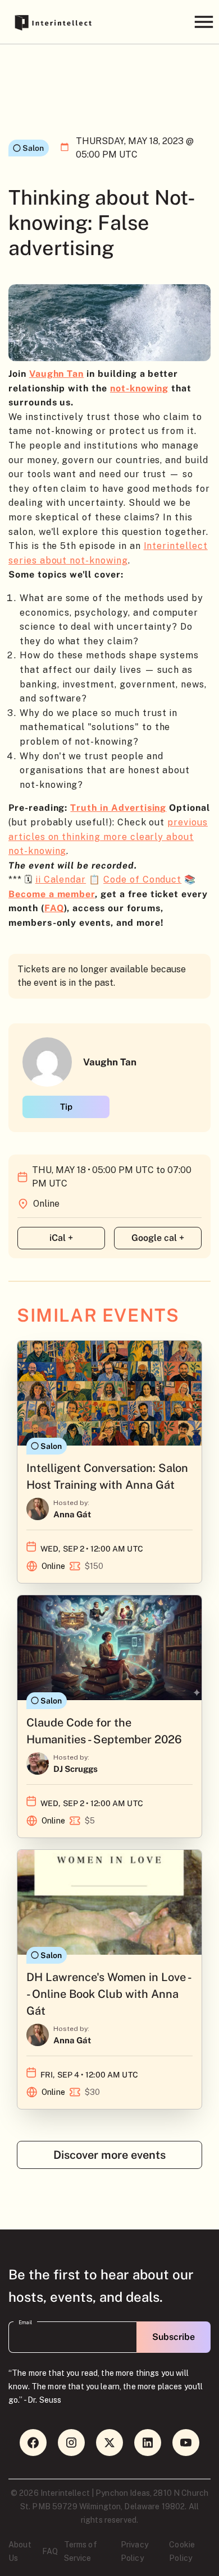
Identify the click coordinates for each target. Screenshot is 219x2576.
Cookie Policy (182, 2551)
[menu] (204, 22)
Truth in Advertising (118, 808)
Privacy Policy (134, 2551)
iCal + (61, 1238)
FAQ (50, 2551)
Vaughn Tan (57, 374)
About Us (20, 2551)
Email (25, 2323)
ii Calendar (61, 880)
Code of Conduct (142, 880)
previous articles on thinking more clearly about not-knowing (108, 837)
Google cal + (158, 1238)
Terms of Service (81, 2551)
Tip (66, 1107)
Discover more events (109, 2155)
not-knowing (139, 388)
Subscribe (174, 2337)
